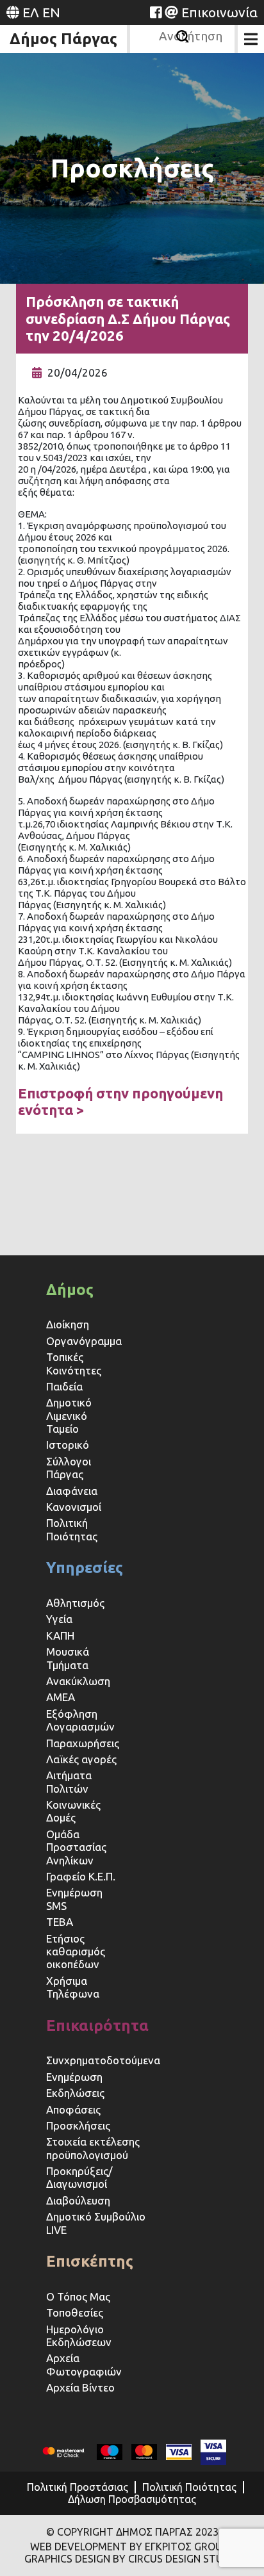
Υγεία (59, 1619)
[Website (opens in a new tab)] (156, 12)
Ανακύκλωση (78, 1681)
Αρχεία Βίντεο (80, 2387)
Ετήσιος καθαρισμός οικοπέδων (76, 1952)
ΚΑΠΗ (60, 1635)
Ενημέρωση (74, 2077)
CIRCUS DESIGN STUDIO (184, 2559)
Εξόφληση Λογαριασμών (80, 1720)
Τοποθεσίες (75, 2312)
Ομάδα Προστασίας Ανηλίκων (76, 1847)
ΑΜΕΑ (61, 1697)
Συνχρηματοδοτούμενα (103, 2060)
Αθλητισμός (75, 1603)
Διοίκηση (68, 1324)
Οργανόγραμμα (84, 1341)
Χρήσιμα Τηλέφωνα (73, 1987)
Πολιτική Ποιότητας (72, 1529)
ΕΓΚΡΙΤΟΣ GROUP (186, 2547)
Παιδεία (64, 1386)
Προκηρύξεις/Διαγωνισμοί (79, 2177)
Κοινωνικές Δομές (73, 1811)
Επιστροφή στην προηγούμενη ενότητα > (120, 1101)
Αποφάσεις (73, 2109)
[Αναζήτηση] (182, 37)
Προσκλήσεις (78, 2125)
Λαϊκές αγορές (81, 1759)
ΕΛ (31, 12)
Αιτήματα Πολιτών (69, 1781)
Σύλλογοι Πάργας (69, 1468)
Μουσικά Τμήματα (68, 1658)
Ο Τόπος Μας (78, 2296)
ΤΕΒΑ (60, 1922)
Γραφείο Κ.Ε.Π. (81, 1876)
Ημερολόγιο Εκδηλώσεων (79, 2336)
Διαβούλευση (78, 2200)
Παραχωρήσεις (84, 1743)
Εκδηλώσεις (75, 2093)
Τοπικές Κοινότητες (74, 1363)
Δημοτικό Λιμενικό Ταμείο (69, 1415)
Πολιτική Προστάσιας (78, 2487)
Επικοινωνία (219, 12)
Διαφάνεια (72, 1491)
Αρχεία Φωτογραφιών (84, 2364)
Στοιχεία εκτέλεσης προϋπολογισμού (93, 2148)
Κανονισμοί (74, 1507)
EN (51, 12)
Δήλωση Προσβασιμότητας (132, 2499)
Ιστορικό (68, 1445)
